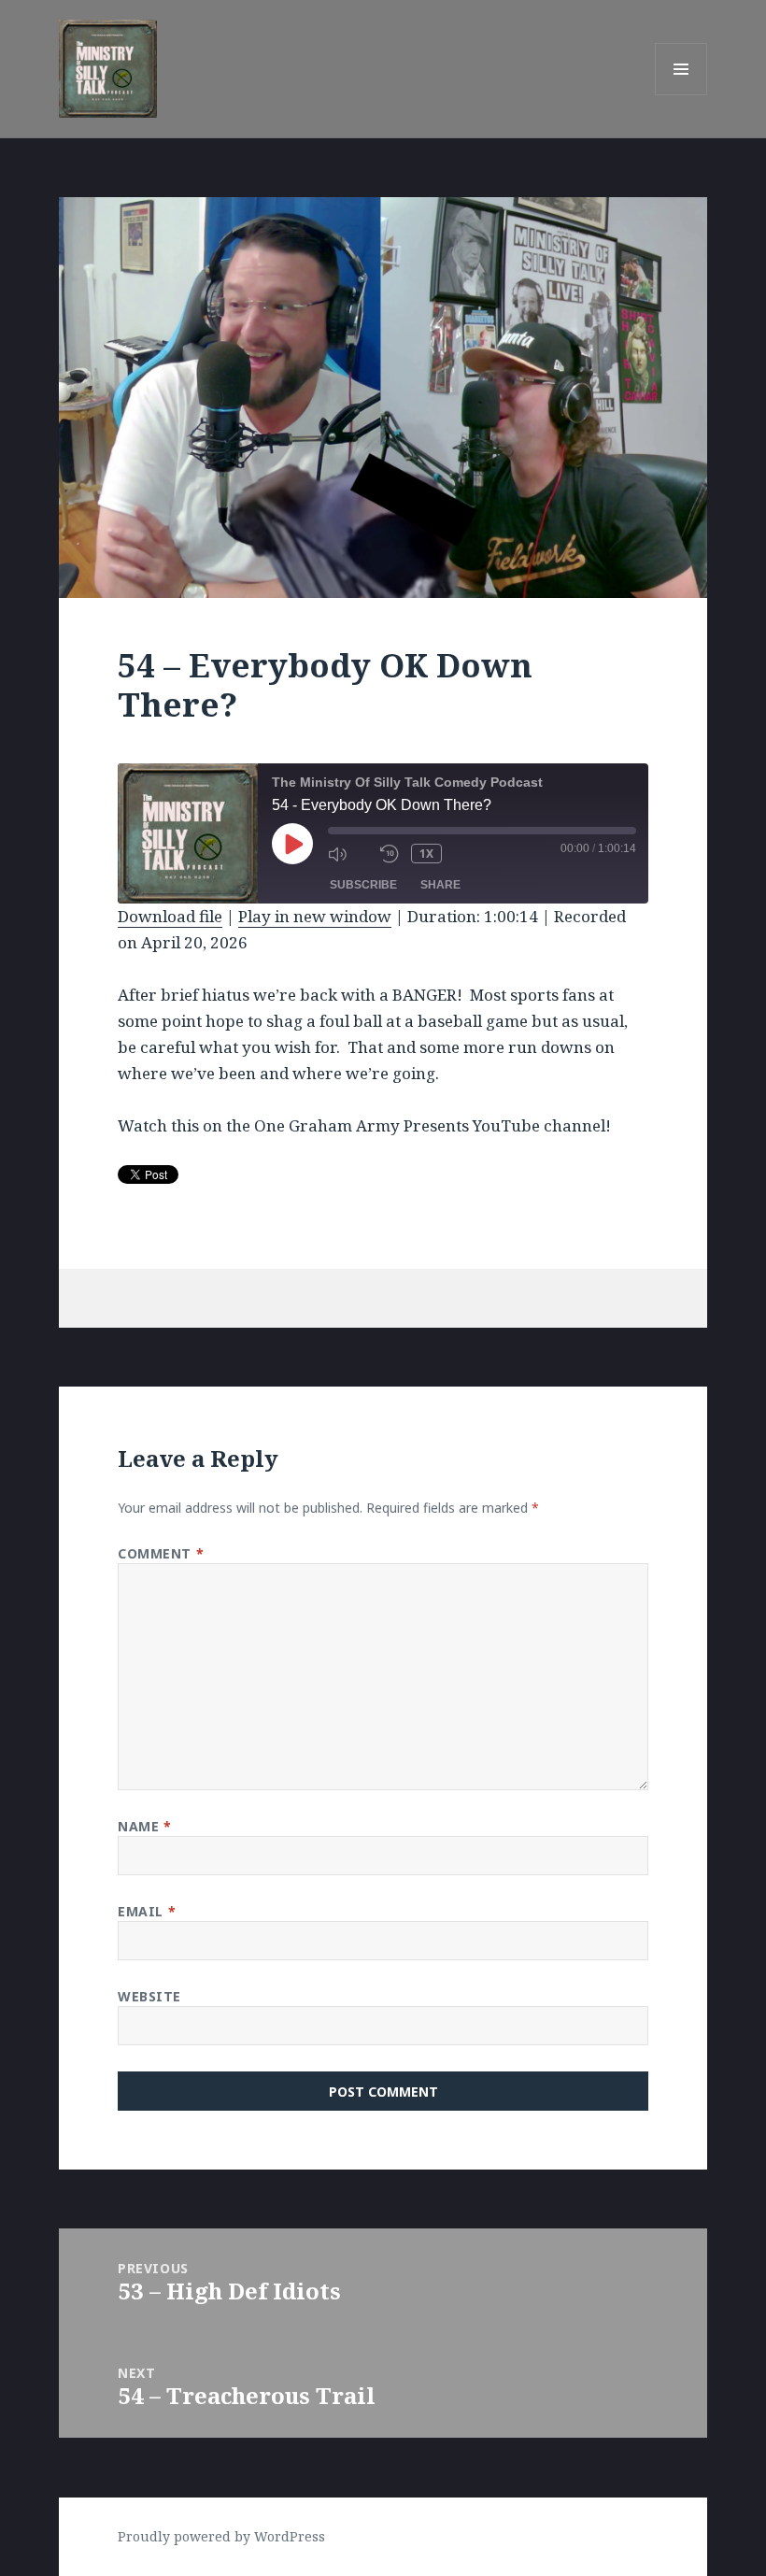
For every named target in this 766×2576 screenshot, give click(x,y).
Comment (161, 1553)
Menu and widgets (681, 95)
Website (149, 1996)
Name (144, 1826)
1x (426, 854)
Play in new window (315, 916)
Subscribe (363, 885)
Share (440, 885)
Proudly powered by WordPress (221, 2536)
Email (147, 1911)
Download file (170, 916)
